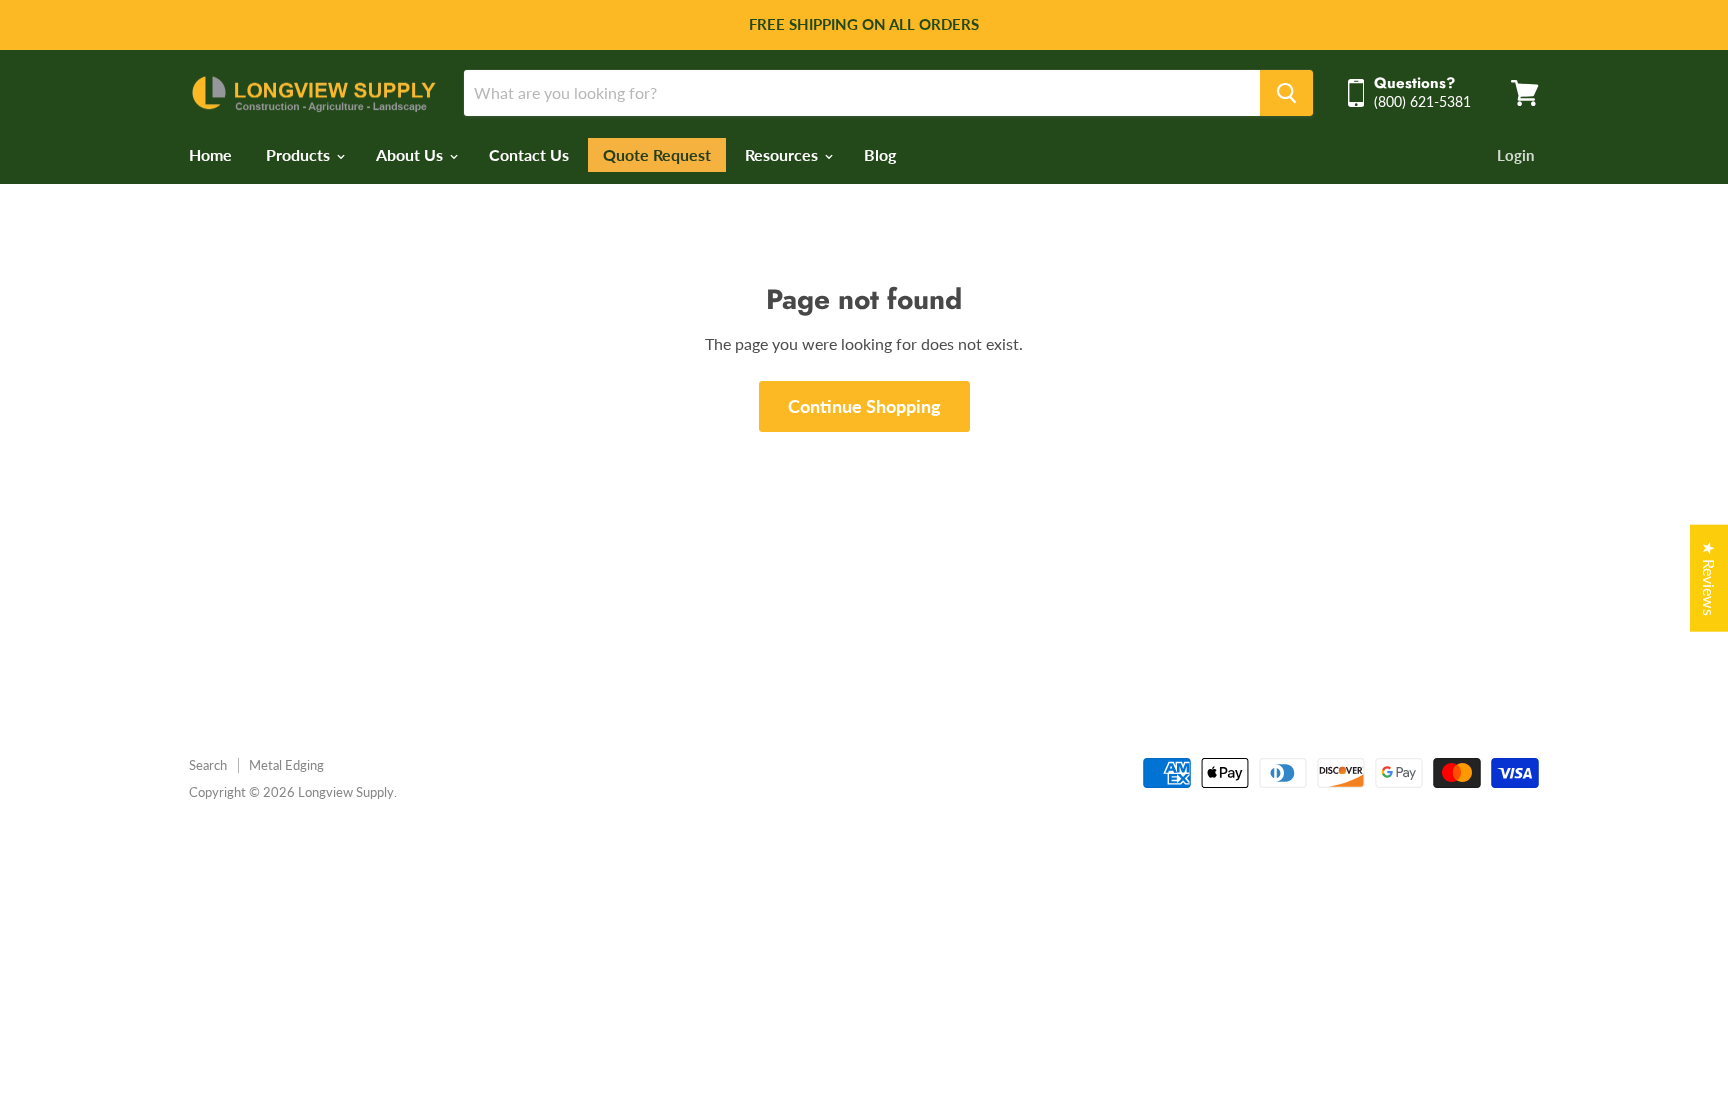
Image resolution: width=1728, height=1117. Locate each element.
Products (300, 154)
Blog (880, 154)
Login (1515, 155)
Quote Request (657, 155)
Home (210, 154)
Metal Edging (286, 765)
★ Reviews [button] (1709, 577)
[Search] (1286, 93)
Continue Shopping (864, 406)
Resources (783, 154)
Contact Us (529, 154)
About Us (411, 154)
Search (208, 765)
